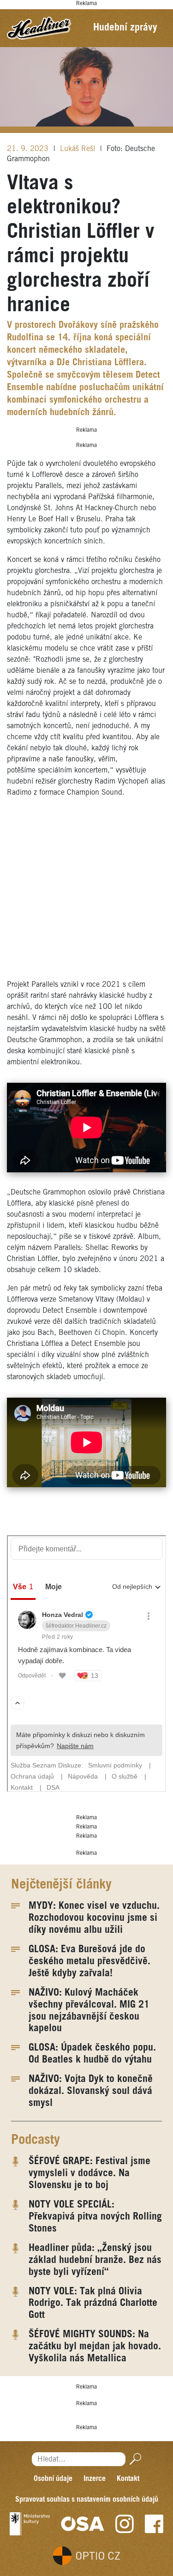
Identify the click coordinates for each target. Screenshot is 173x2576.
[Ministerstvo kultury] (30, 2524)
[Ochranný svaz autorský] (83, 2524)
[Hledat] (134, 2459)
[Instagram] (125, 2524)
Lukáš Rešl (79, 149)
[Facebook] (154, 2524)
